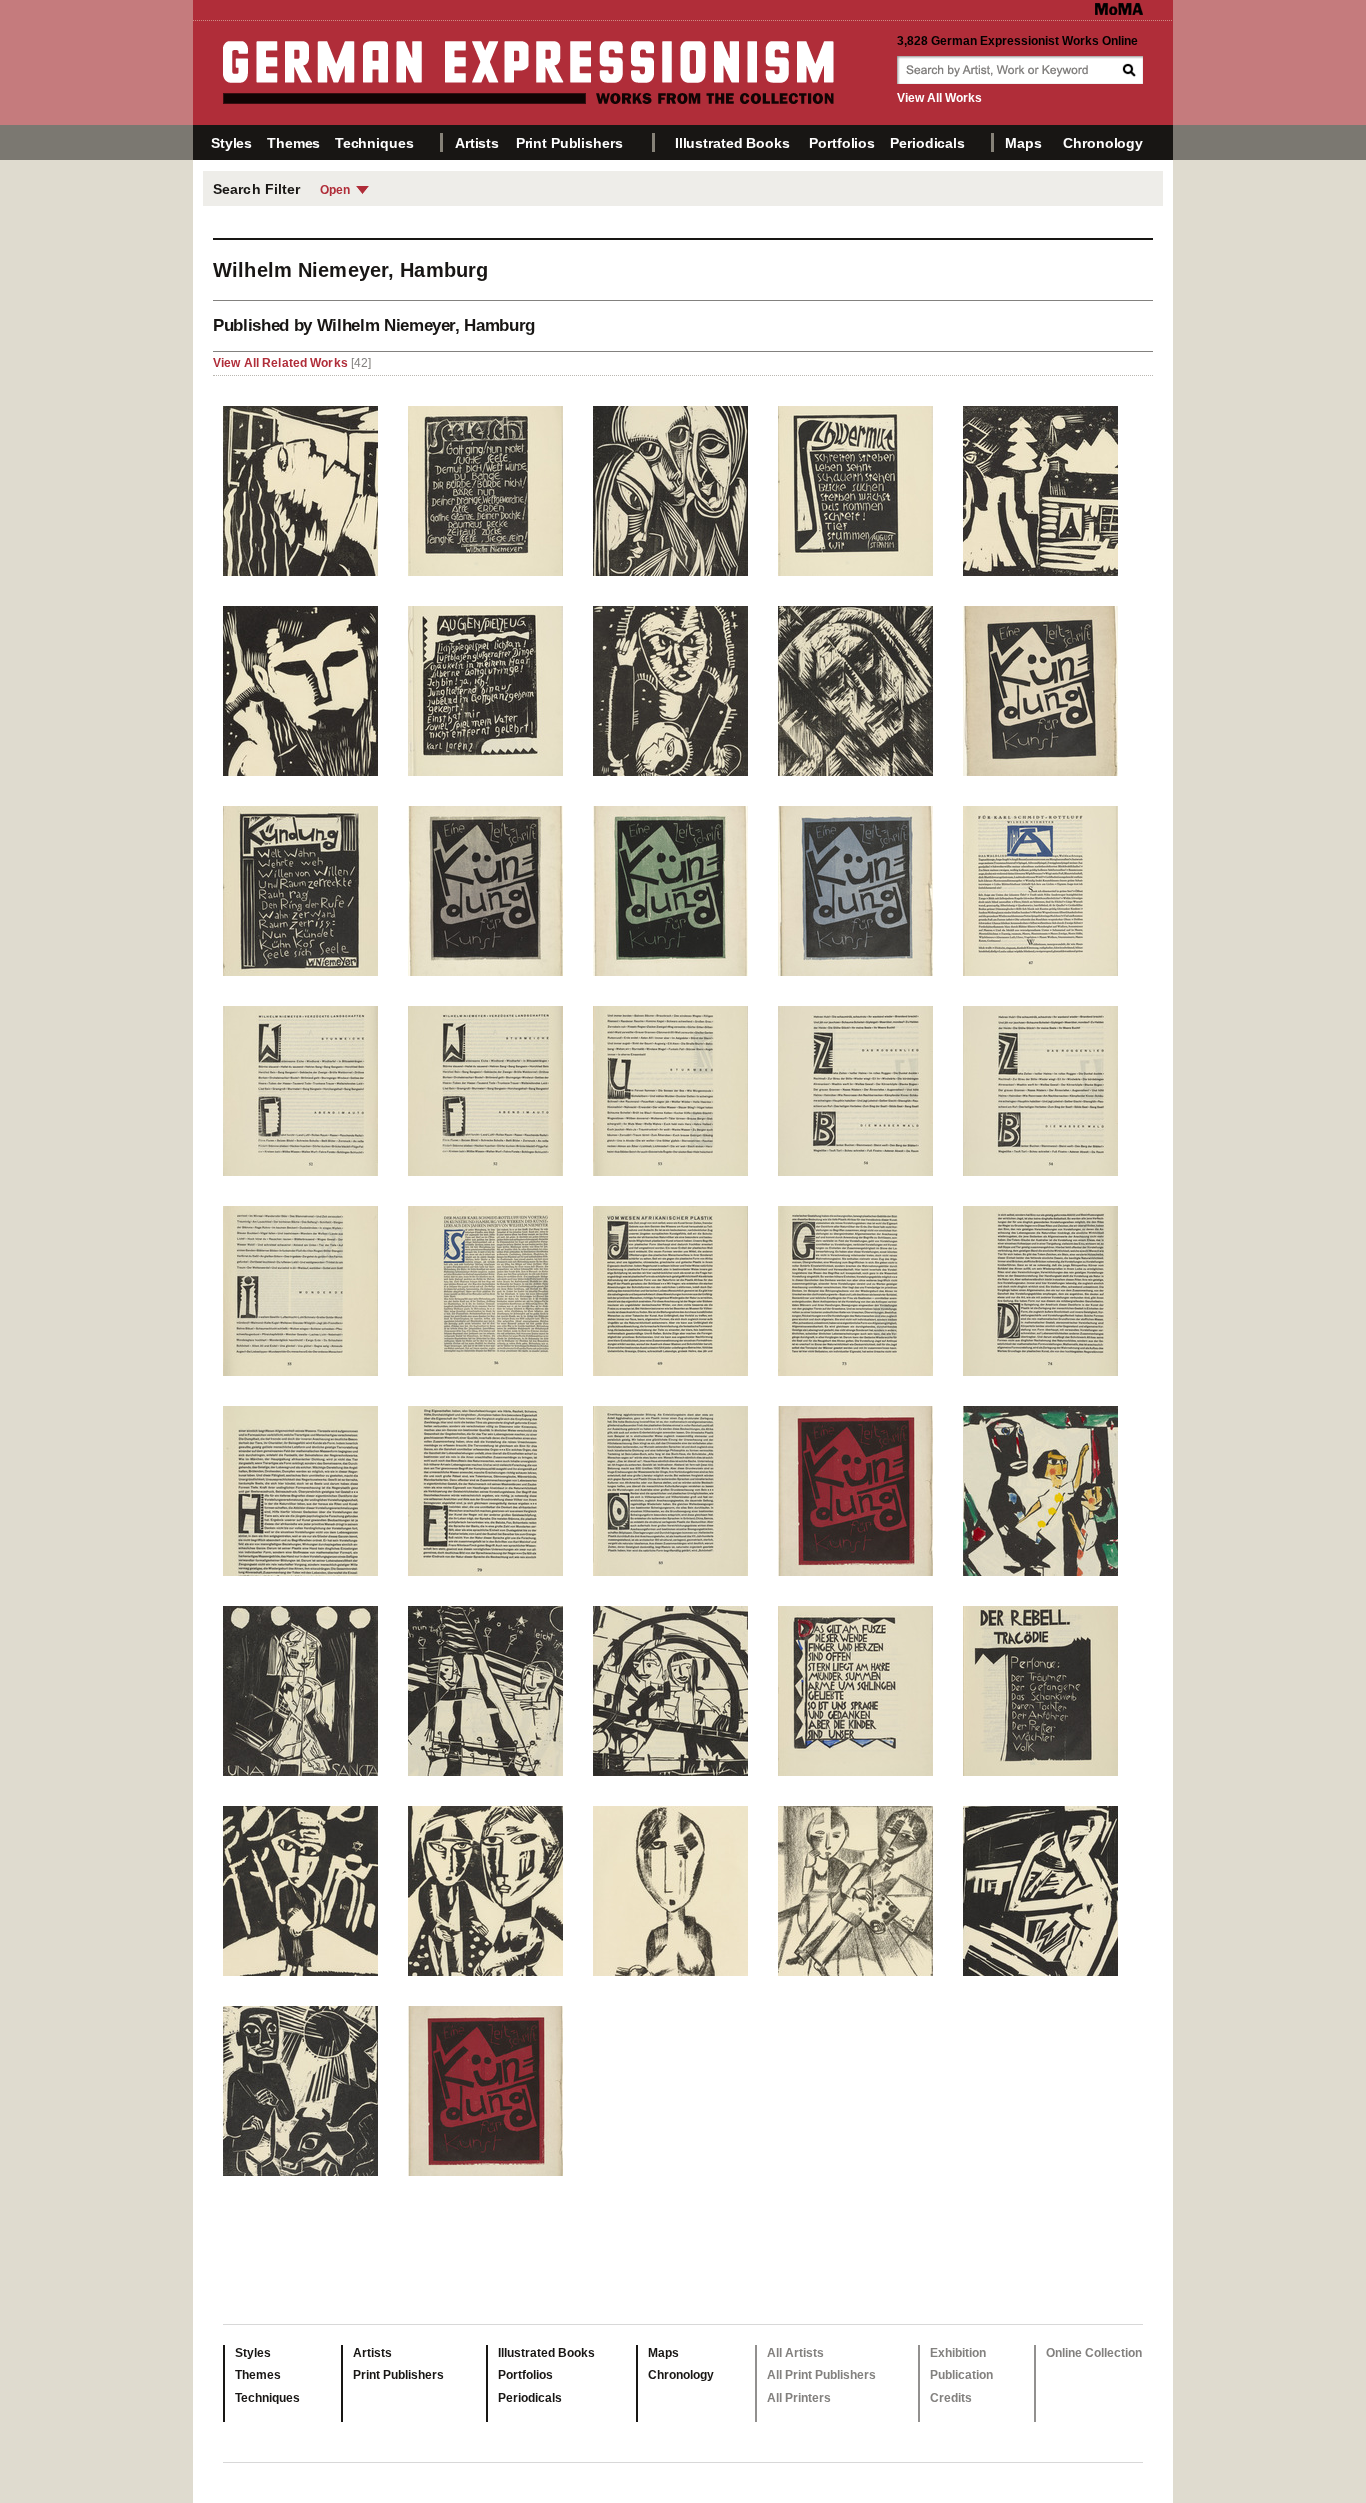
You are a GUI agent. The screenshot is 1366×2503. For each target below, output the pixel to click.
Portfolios (842, 143)
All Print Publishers (821, 2375)
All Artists (795, 2353)
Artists (477, 143)
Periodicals (927, 143)
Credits (951, 2398)
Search (1131, 70)
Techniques (374, 143)
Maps (1023, 143)
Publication (961, 2375)
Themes (293, 143)
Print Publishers (569, 143)
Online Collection (1094, 2353)
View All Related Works (282, 363)
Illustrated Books (732, 143)
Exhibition (958, 2353)
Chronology (1103, 143)
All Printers (799, 2398)
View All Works (939, 98)
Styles (231, 143)
